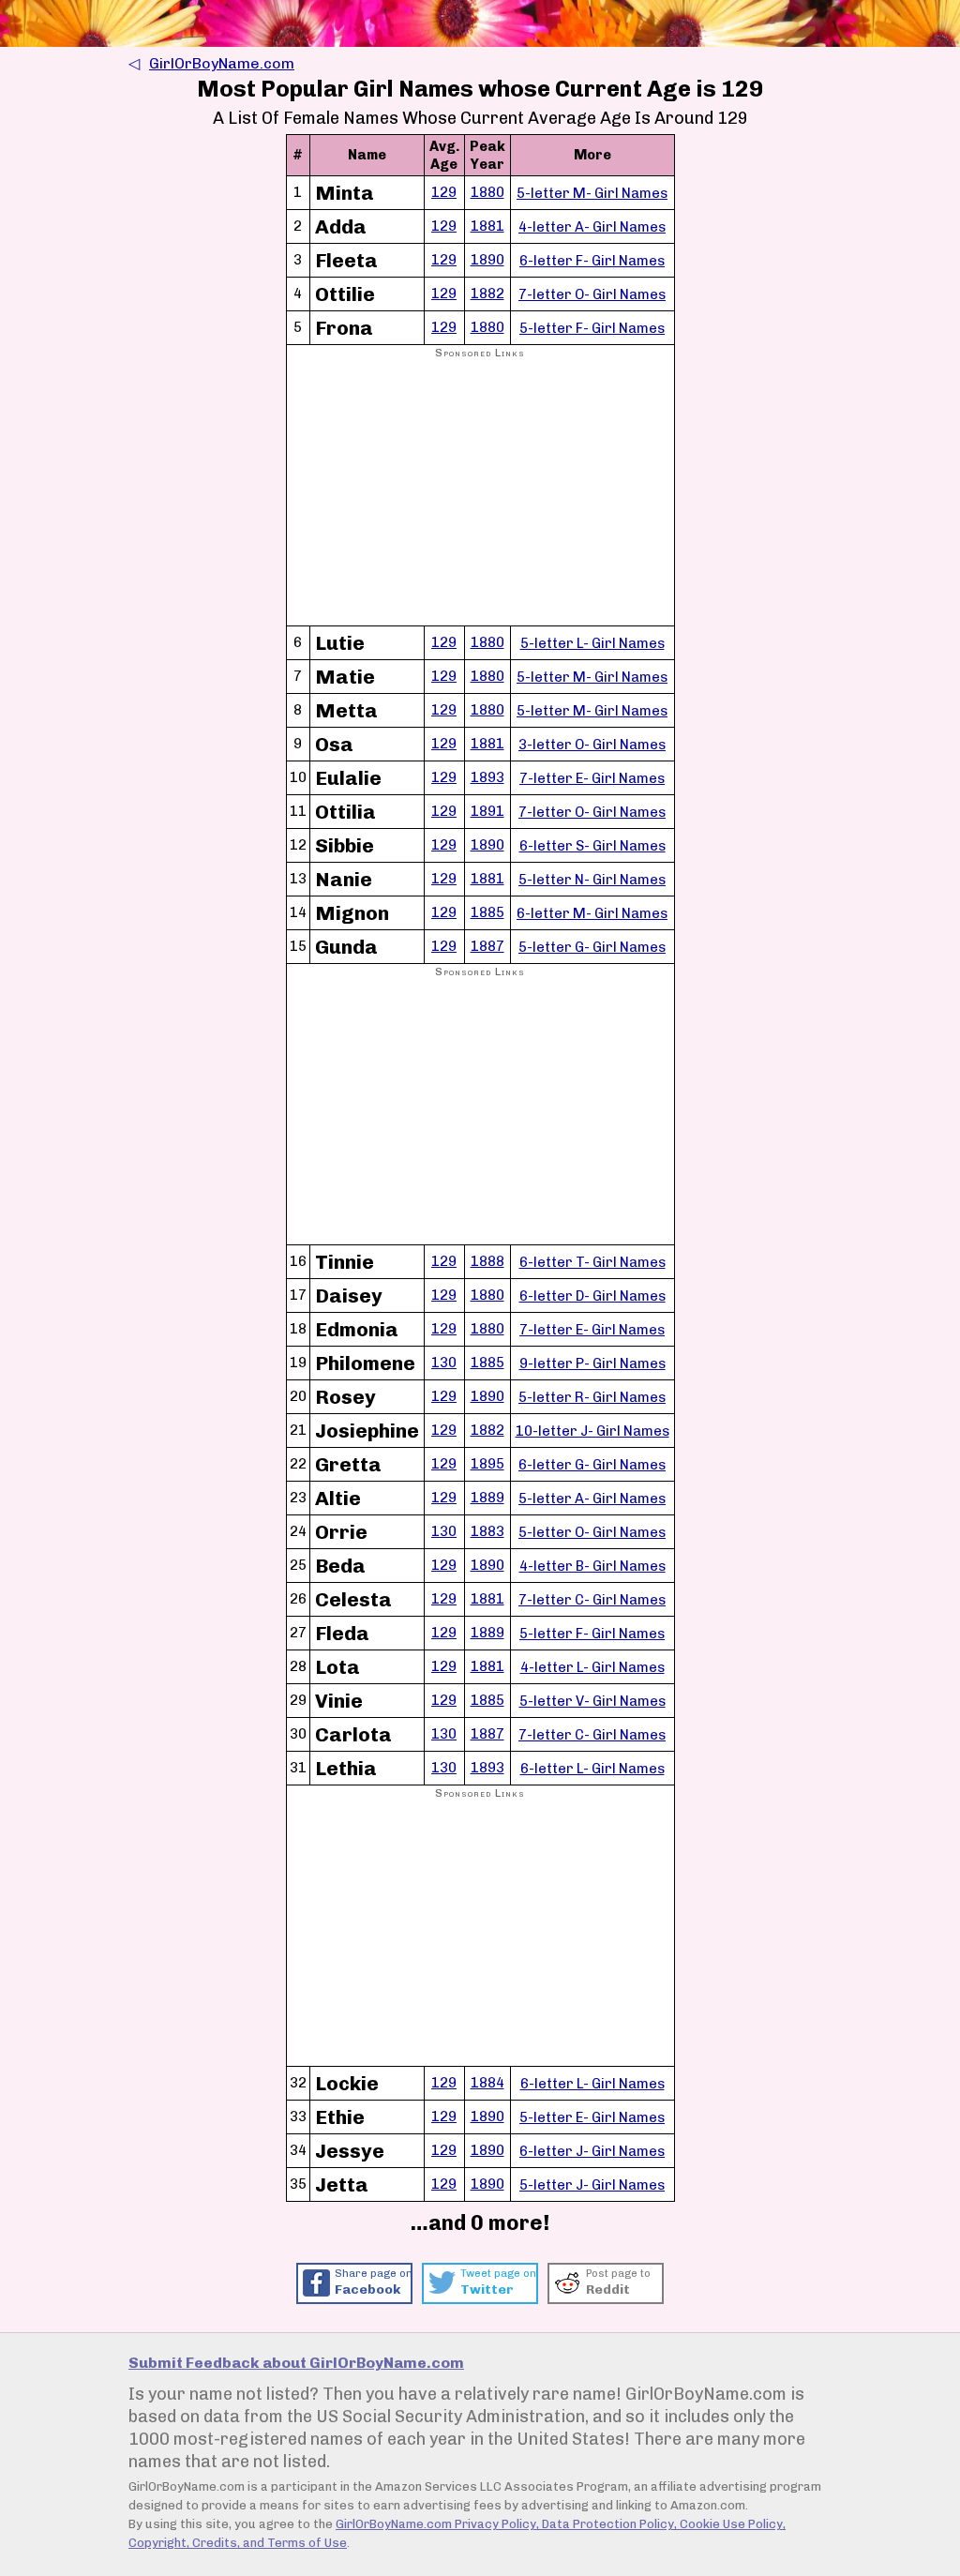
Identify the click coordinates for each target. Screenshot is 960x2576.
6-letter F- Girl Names (592, 261)
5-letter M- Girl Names (592, 193)
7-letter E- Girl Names (592, 778)
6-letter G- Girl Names (592, 1465)
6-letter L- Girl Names (592, 1769)
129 (444, 192)
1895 (487, 1464)
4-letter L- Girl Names (592, 1667)
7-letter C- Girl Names (592, 1600)
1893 (487, 777)
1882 (487, 294)
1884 (487, 2083)
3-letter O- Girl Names (592, 745)
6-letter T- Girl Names (592, 1262)
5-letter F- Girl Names (592, 328)
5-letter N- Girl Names (592, 880)
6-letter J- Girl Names (592, 2151)
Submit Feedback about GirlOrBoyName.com (296, 2363)
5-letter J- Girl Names (592, 2185)
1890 (487, 260)
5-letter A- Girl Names (592, 1499)
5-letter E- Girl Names (592, 2117)
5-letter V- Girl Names (592, 1701)
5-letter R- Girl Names (592, 1397)
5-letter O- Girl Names (592, 1532)
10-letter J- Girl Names (592, 1431)
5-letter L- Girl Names (592, 643)
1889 (487, 1498)
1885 (487, 912)
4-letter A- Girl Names (592, 227)
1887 (487, 946)
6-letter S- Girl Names (592, 846)
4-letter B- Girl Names (592, 1566)
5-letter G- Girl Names (592, 947)
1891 (487, 811)
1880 (487, 192)
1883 (487, 1531)
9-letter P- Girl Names (592, 1363)
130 (444, 1363)
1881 (487, 226)
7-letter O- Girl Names (592, 294)
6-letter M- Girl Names (592, 913)
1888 (487, 1261)
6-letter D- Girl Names (592, 1296)
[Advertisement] (480, 493)
